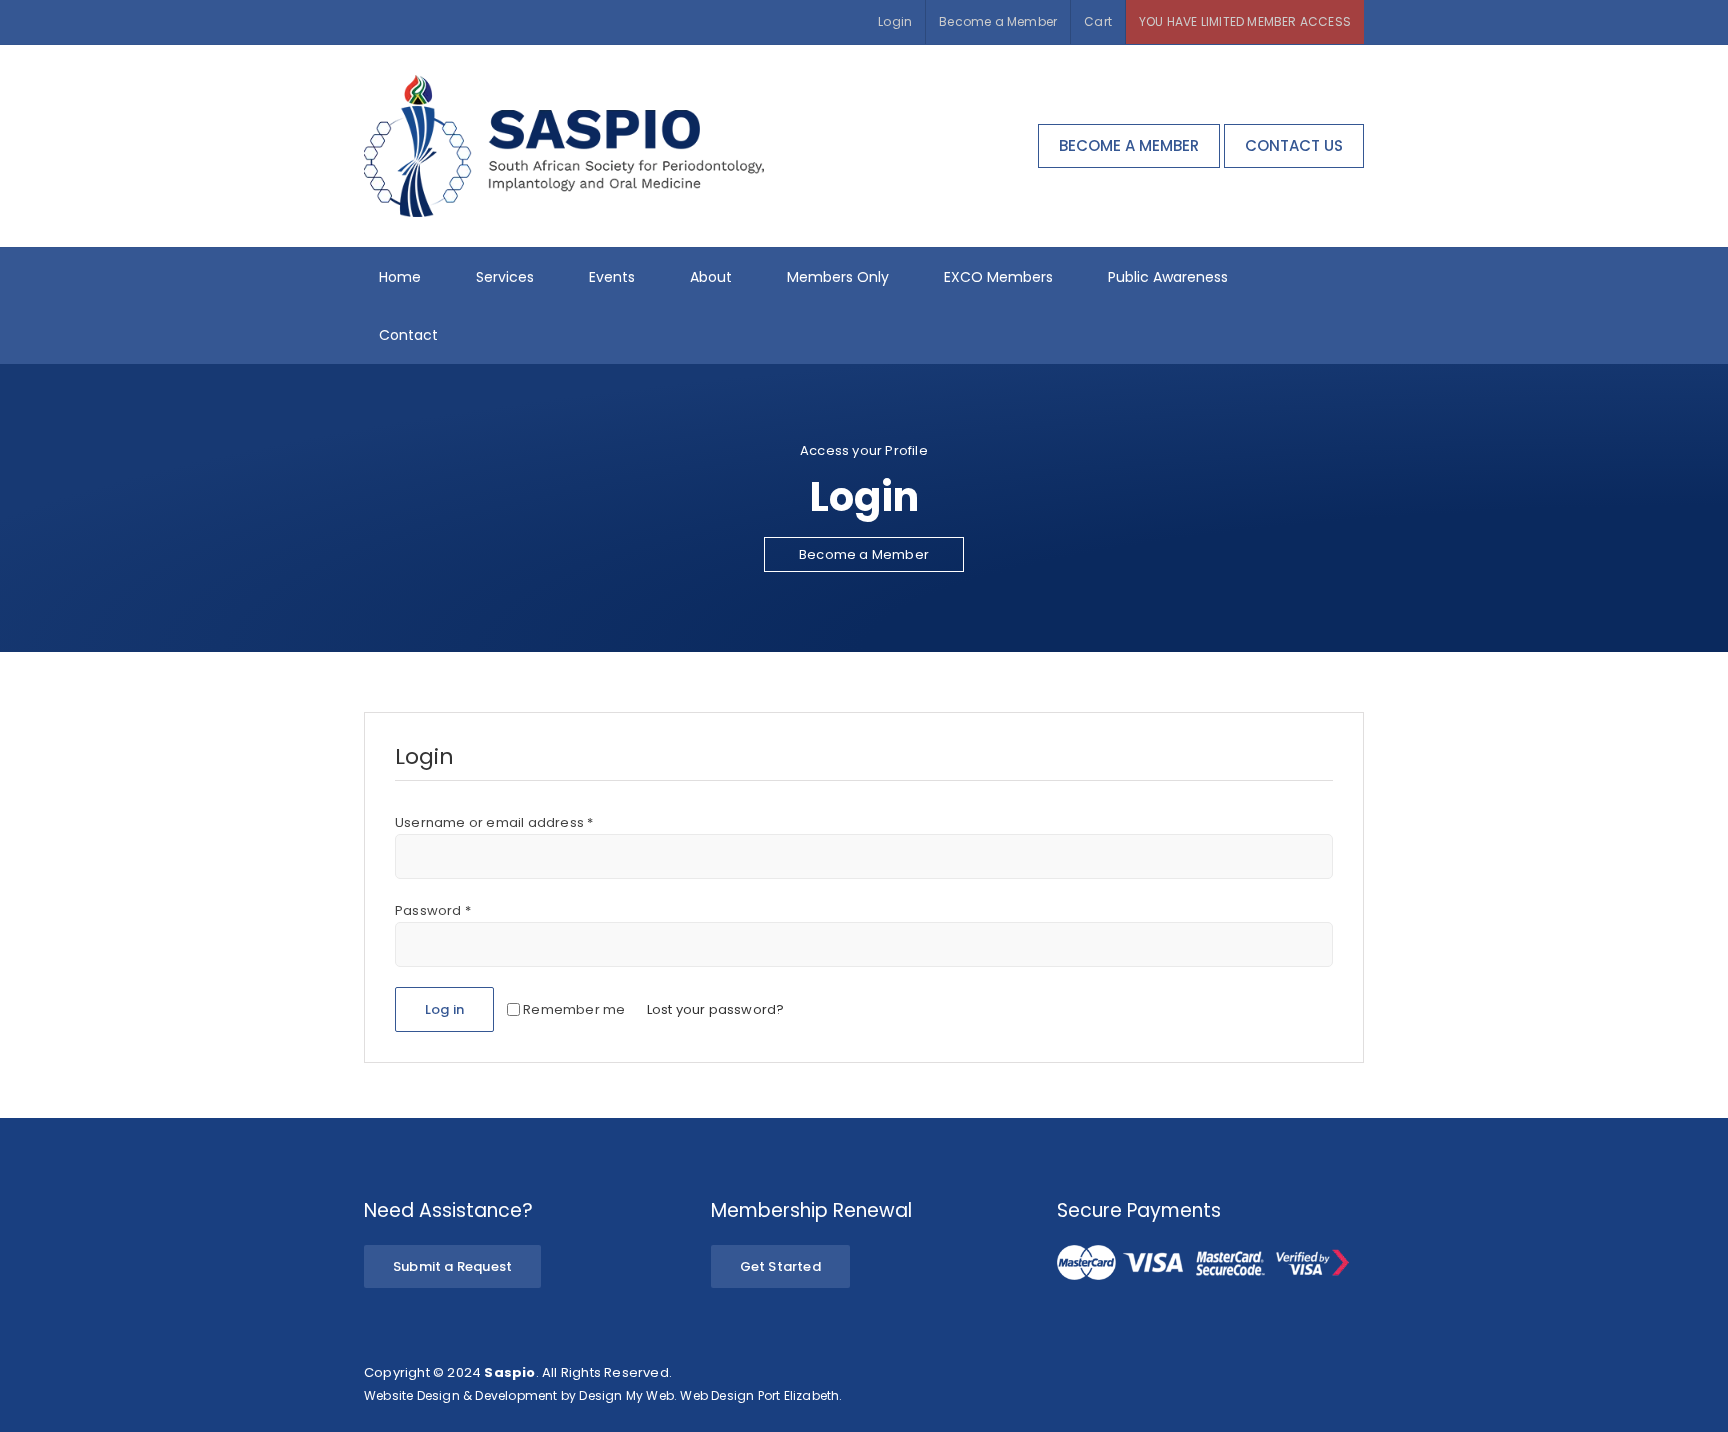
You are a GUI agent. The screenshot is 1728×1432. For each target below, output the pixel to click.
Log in (444, 1009)
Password (433, 910)
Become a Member (1129, 145)
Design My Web (626, 1395)
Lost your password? (716, 1009)
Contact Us (1294, 145)
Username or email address (494, 822)
